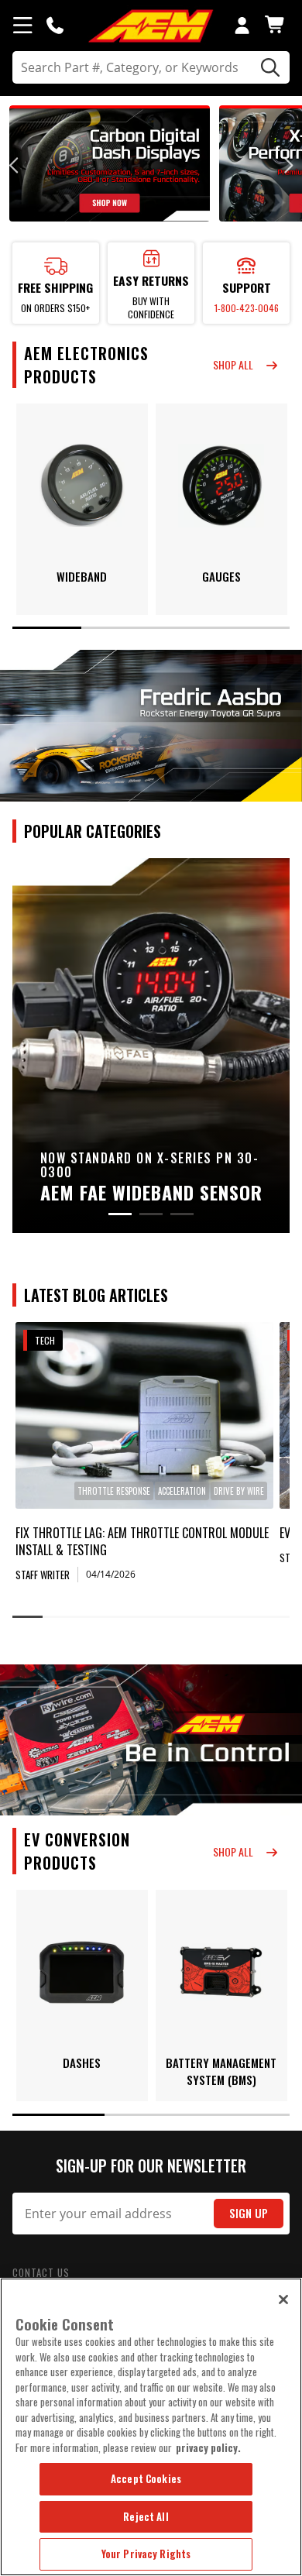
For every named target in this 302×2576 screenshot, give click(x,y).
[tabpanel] (82, 509)
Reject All (146, 2516)
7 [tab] (213, 1617)
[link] (144, 1415)
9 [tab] (275, 1617)
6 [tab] (182, 1617)
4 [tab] (256, 628)
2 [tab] (116, 628)
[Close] (283, 2300)
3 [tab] (186, 628)
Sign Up (249, 2213)
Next (287, 165)
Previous (15, 165)
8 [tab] (244, 1617)
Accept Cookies (146, 2478)
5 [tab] (151, 1617)
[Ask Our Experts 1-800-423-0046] (55, 25)
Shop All (233, 364)
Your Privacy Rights (146, 2554)
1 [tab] (47, 628)
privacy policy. (208, 2447)
